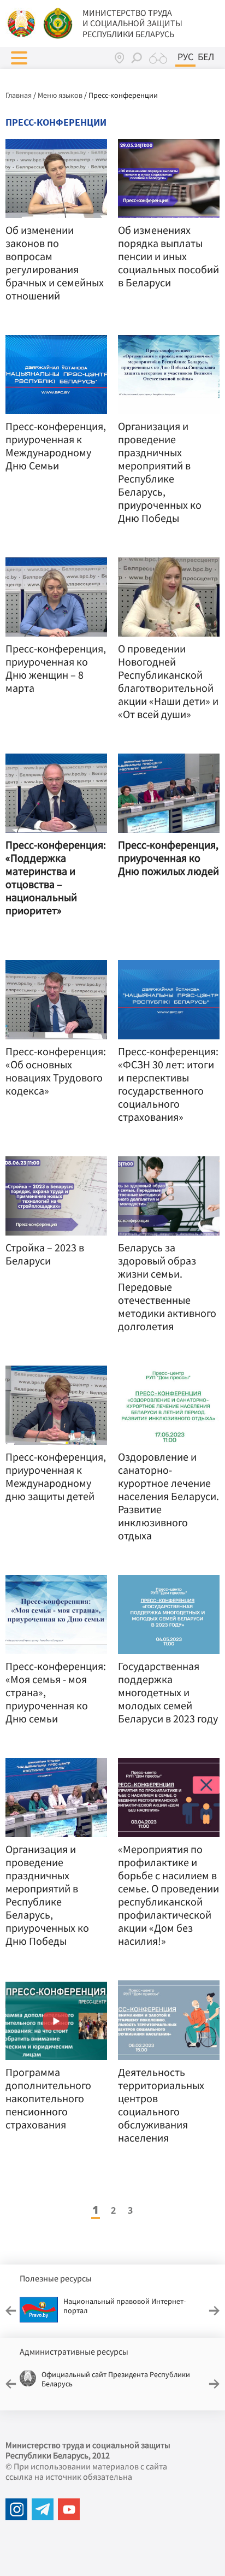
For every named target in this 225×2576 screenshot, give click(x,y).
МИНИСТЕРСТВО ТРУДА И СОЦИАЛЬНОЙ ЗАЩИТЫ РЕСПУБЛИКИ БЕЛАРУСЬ (132, 23)
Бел (206, 57)
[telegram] (43, 2509)
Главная (19, 95)
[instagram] (16, 2509)
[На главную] (22, 22)
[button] (19, 58)
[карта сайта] (119, 58)
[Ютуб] (69, 2509)
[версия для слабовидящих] (158, 58)
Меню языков (60, 95)
